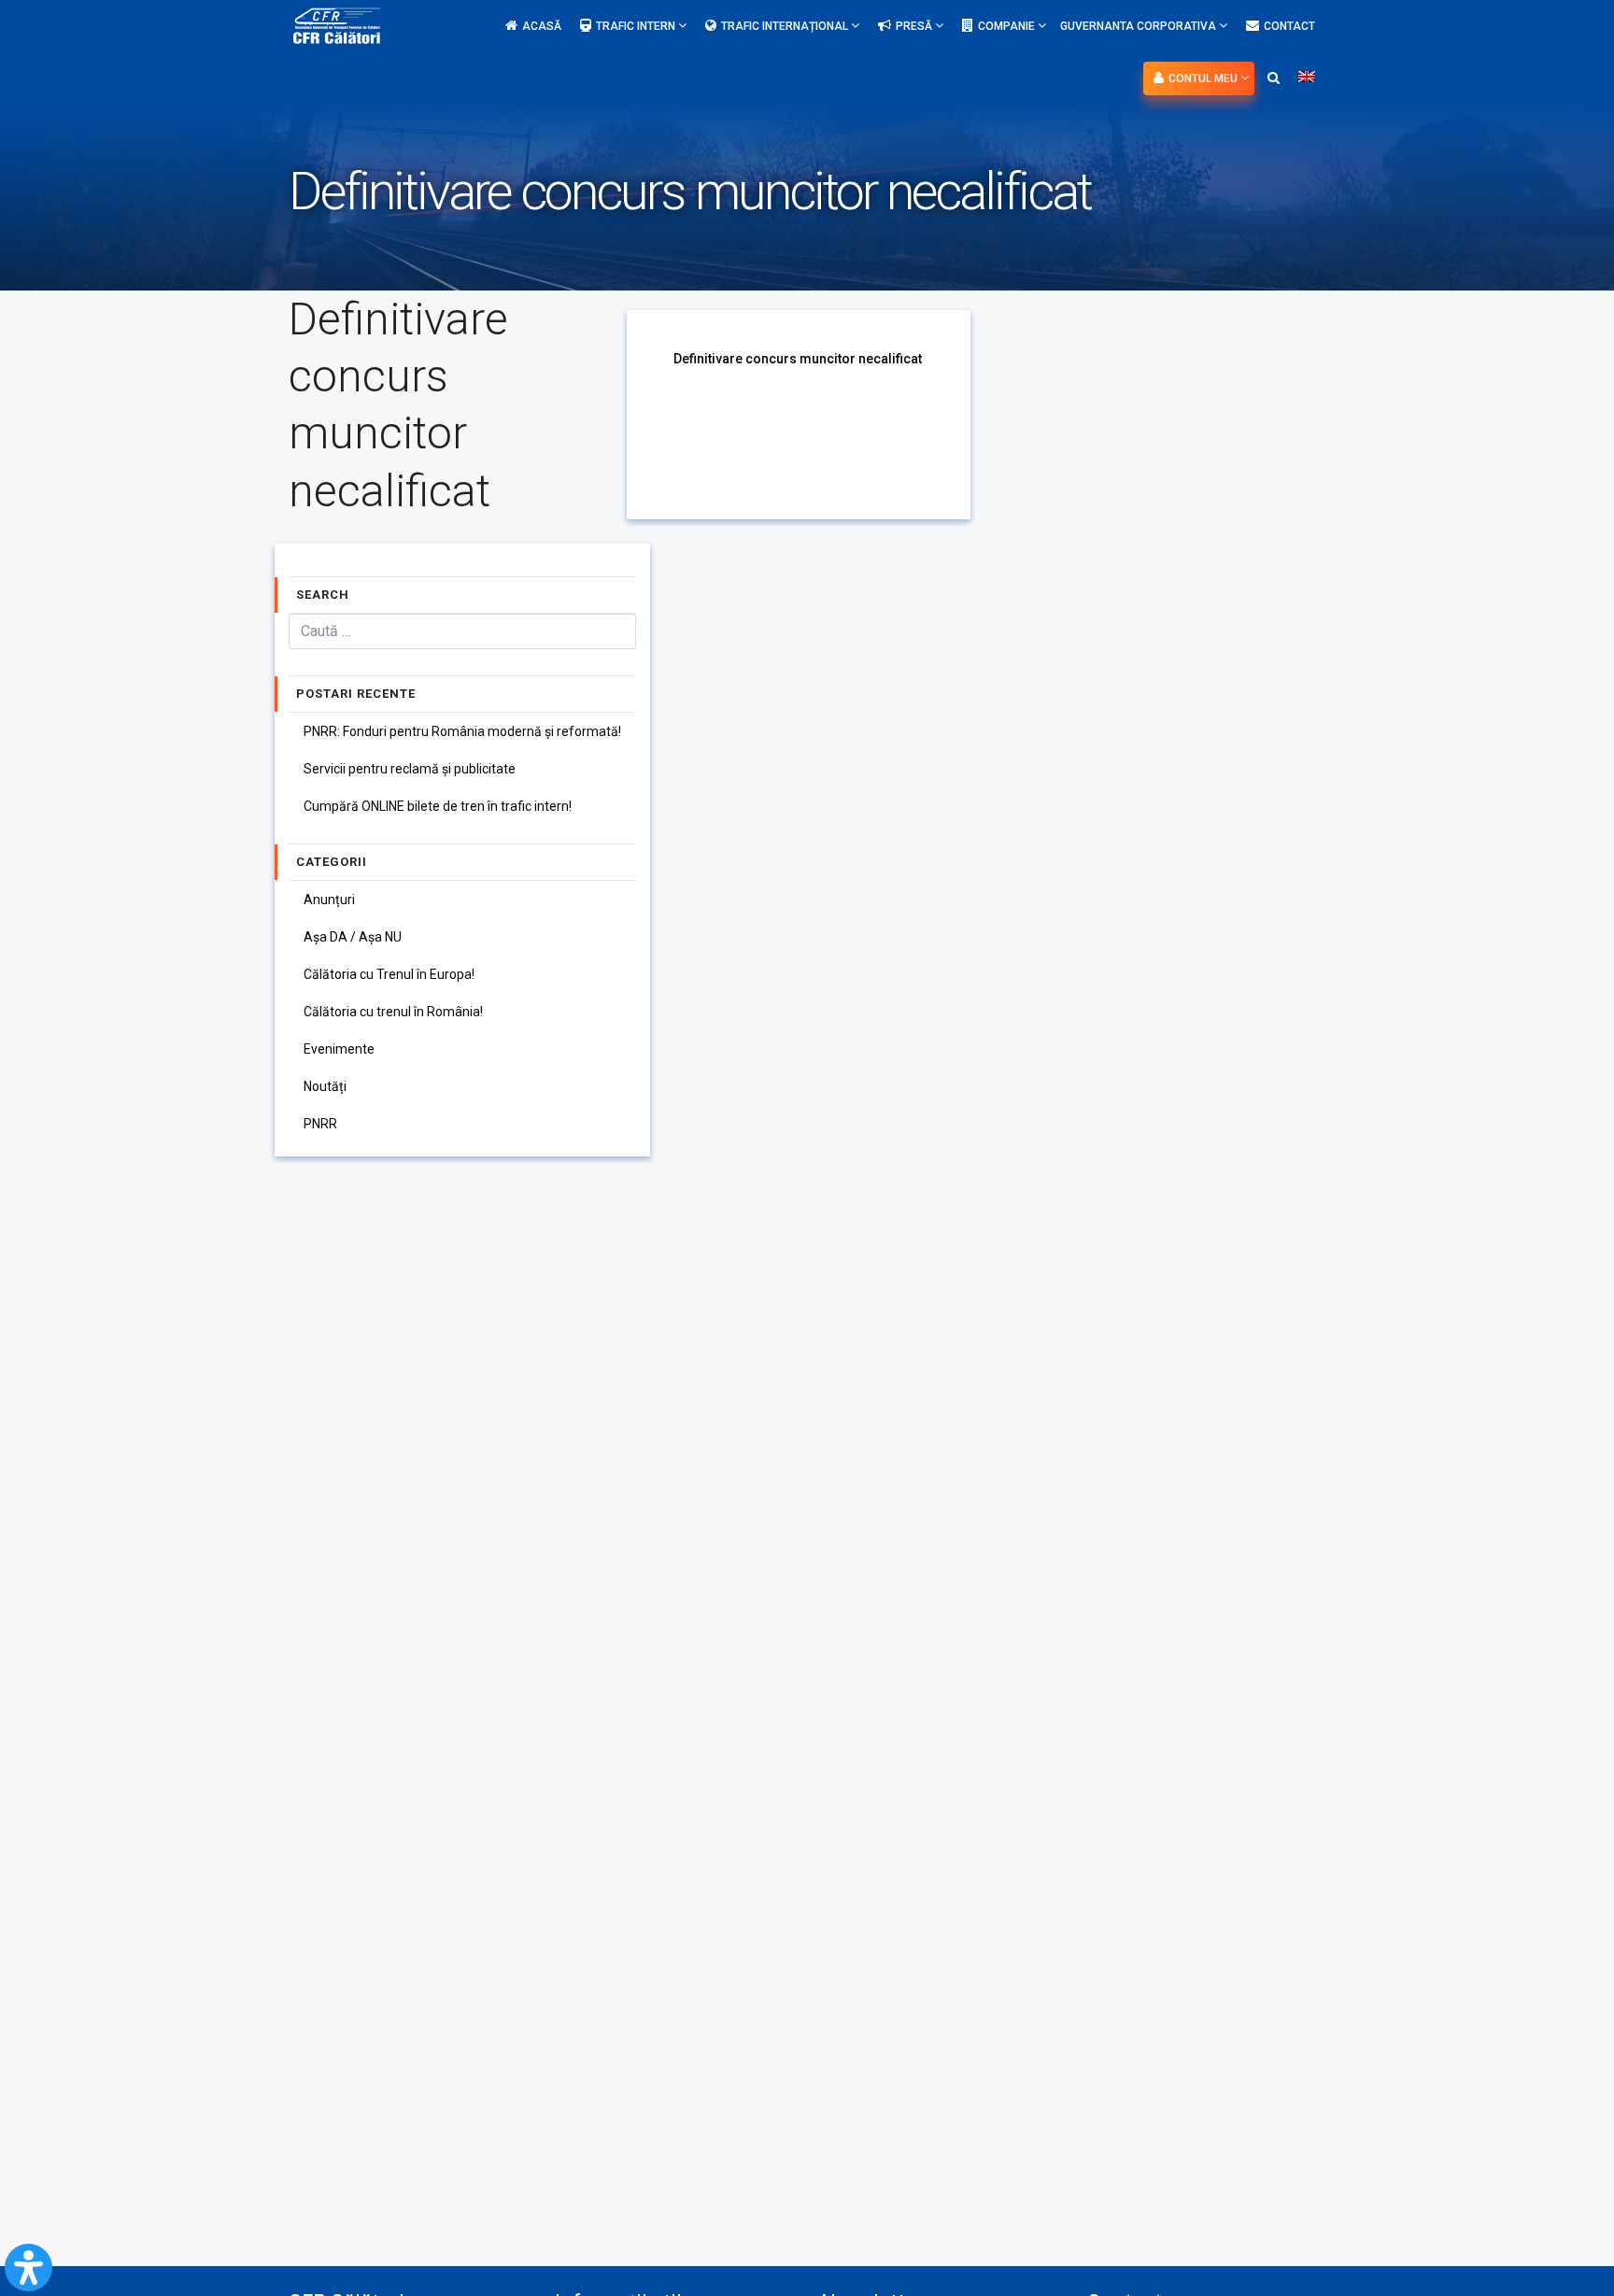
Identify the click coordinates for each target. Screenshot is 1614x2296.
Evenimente (339, 1049)
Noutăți (325, 1086)
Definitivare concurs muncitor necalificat (798, 359)
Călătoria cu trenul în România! (393, 1012)
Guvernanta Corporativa (1140, 26)
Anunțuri (329, 900)
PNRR (320, 1124)
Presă (915, 26)
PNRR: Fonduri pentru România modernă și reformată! (462, 731)
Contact (1289, 26)
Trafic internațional (786, 26)
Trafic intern (637, 26)
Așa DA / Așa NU (353, 937)
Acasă (542, 26)
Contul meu (1204, 78)
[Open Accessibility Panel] (28, 2268)
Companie (1008, 26)
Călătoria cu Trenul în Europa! (389, 974)
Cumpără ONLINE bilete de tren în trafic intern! (438, 806)
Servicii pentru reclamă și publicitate (410, 769)
